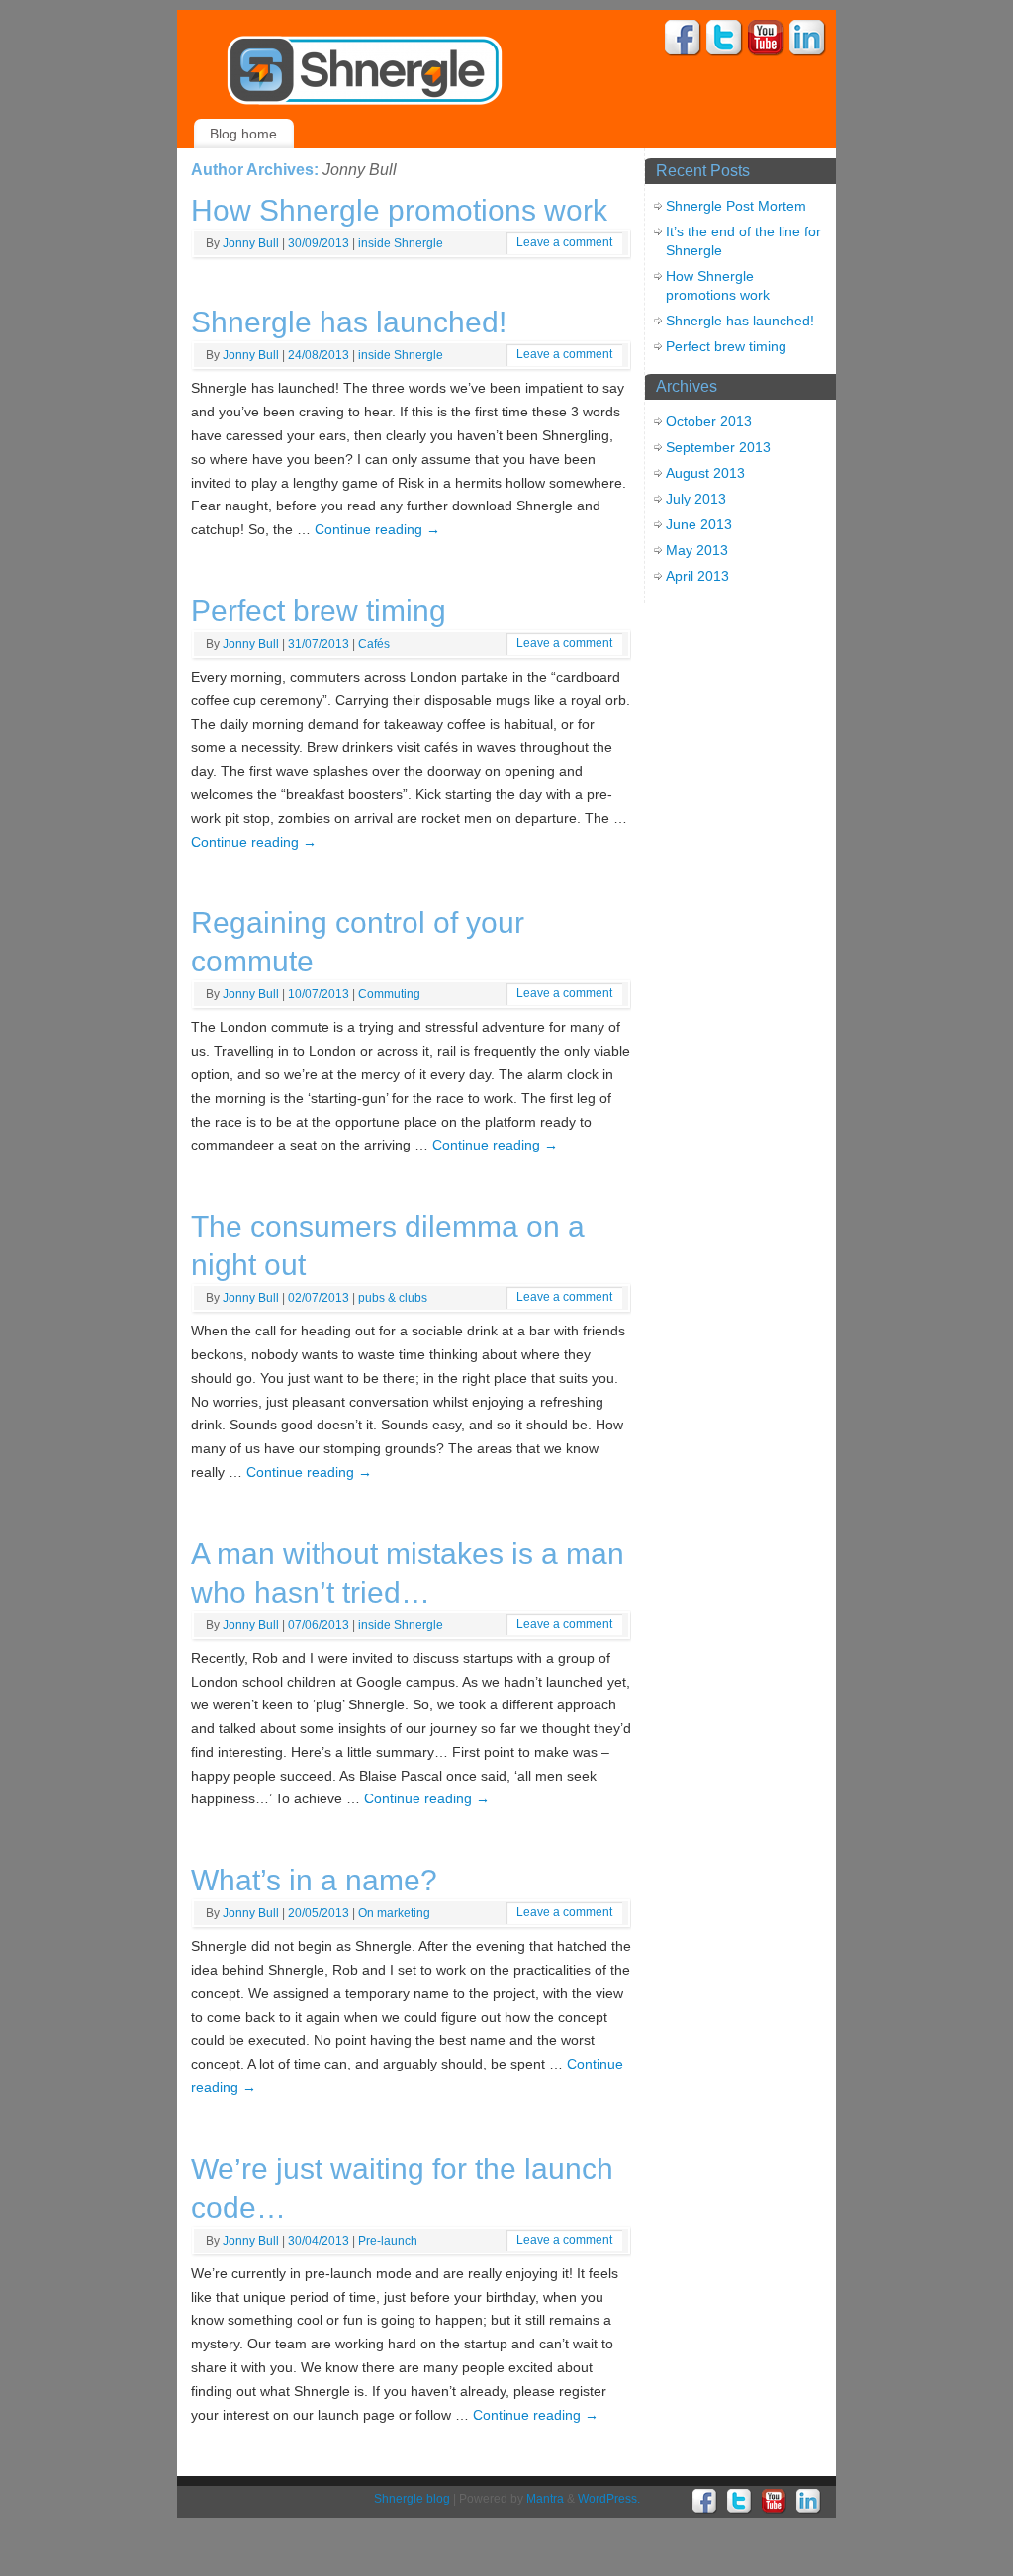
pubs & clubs (393, 1298)
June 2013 (699, 524)
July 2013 (696, 499)
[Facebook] (683, 41)
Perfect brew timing (319, 611)
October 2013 (709, 421)
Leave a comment (564, 242)
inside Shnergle (401, 243)
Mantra (545, 2499)
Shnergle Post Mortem (736, 206)
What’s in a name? (314, 1880)
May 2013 (697, 550)
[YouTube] (766, 41)
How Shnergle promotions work (399, 210)
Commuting (389, 994)
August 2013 (705, 473)
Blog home (243, 134)
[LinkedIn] (808, 41)
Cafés (374, 644)
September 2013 (718, 447)
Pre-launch (388, 2241)
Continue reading (377, 529)
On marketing (394, 1913)
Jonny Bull (360, 170)
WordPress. (609, 2499)
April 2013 (697, 576)
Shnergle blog (412, 2499)
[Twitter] (725, 41)
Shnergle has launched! (349, 322)
